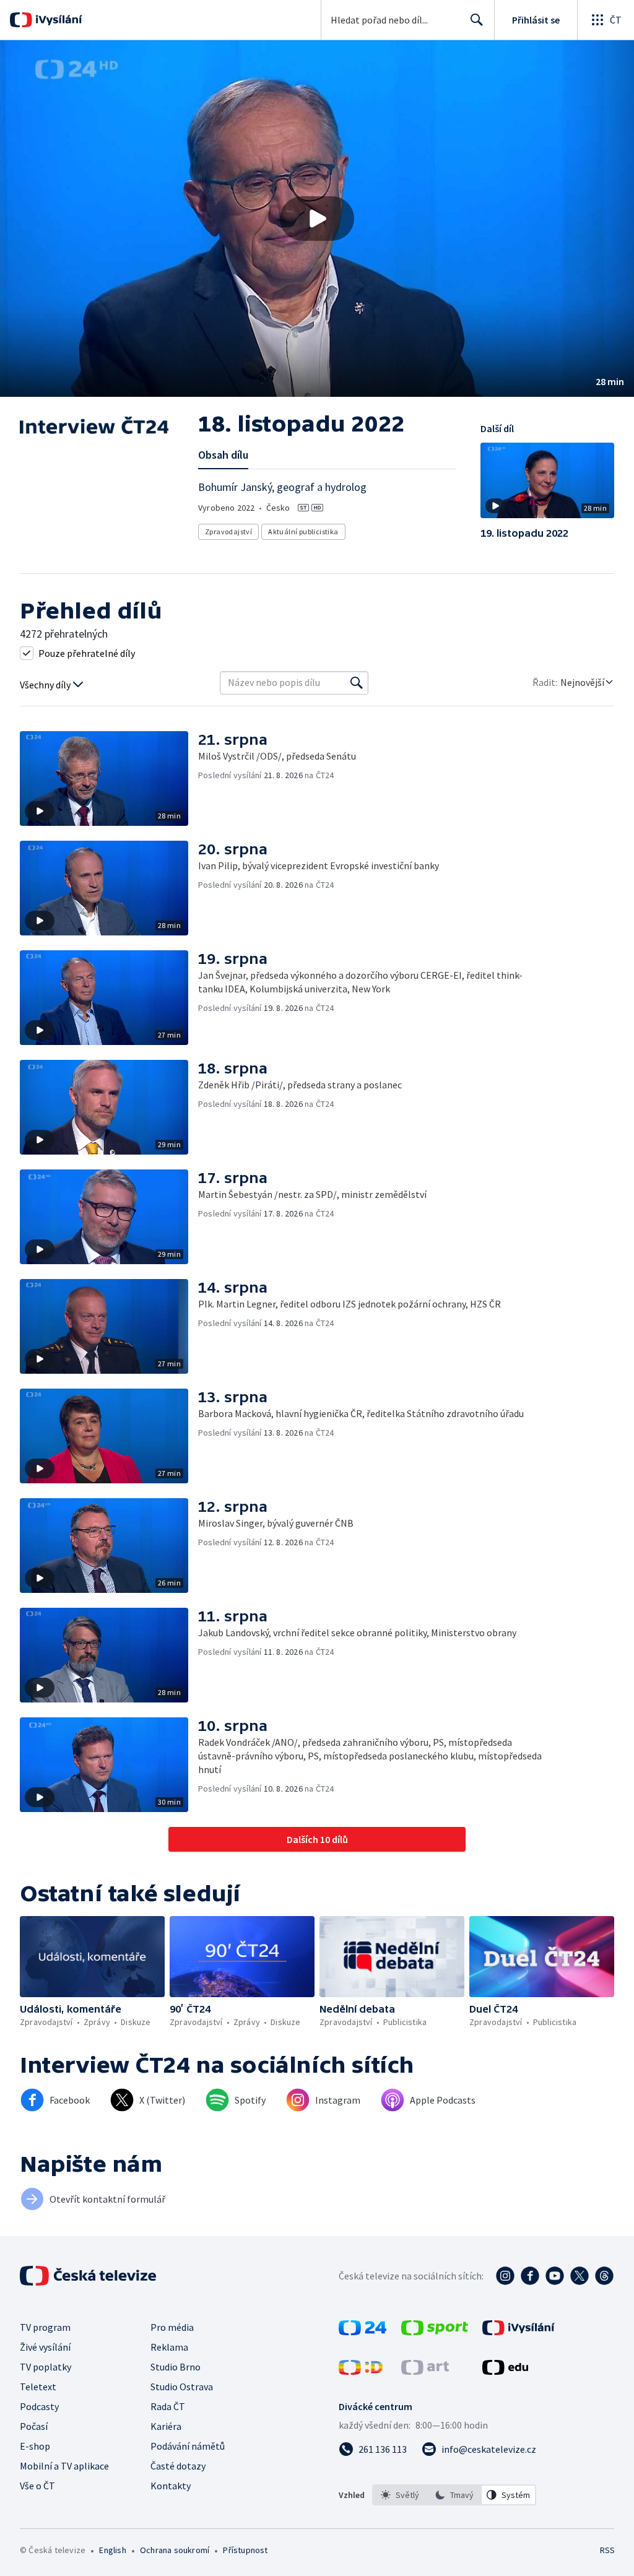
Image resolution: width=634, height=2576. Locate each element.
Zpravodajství (228, 531)
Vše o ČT (37, 2486)
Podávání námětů (188, 2446)
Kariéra (166, 2426)
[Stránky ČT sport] (435, 2331)
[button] (317, 219)
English (112, 2550)
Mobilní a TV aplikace (64, 2466)
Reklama (169, 2347)
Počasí (34, 2426)
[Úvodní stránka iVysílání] (57, 20)
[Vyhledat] (357, 683)
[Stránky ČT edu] (505, 2371)
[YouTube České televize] (555, 2276)
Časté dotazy (178, 2466)
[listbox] (454, 2495)
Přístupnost (245, 2550)
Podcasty (39, 2406)
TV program (45, 2327)
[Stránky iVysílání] (519, 2331)
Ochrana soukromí (175, 2550)
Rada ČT (168, 2406)
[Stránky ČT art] (425, 2371)
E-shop (35, 2446)
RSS (607, 2550)
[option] (400, 2495)
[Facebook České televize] (530, 2276)
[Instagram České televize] (505, 2276)
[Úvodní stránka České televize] (89, 2276)
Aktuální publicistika (303, 531)
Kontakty (171, 2486)
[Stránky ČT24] (363, 2331)
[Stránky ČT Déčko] (361, 2371)
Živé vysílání (45, 2347)
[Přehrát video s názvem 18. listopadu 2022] (317, 219)
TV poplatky (46, 2367)
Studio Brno (176, 2367)
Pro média (172, 2327)
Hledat (477, 20)
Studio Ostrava (182, 2387)
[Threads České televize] (604, 2276)
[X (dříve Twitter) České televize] (580, 2276)
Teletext (38, 2387)
